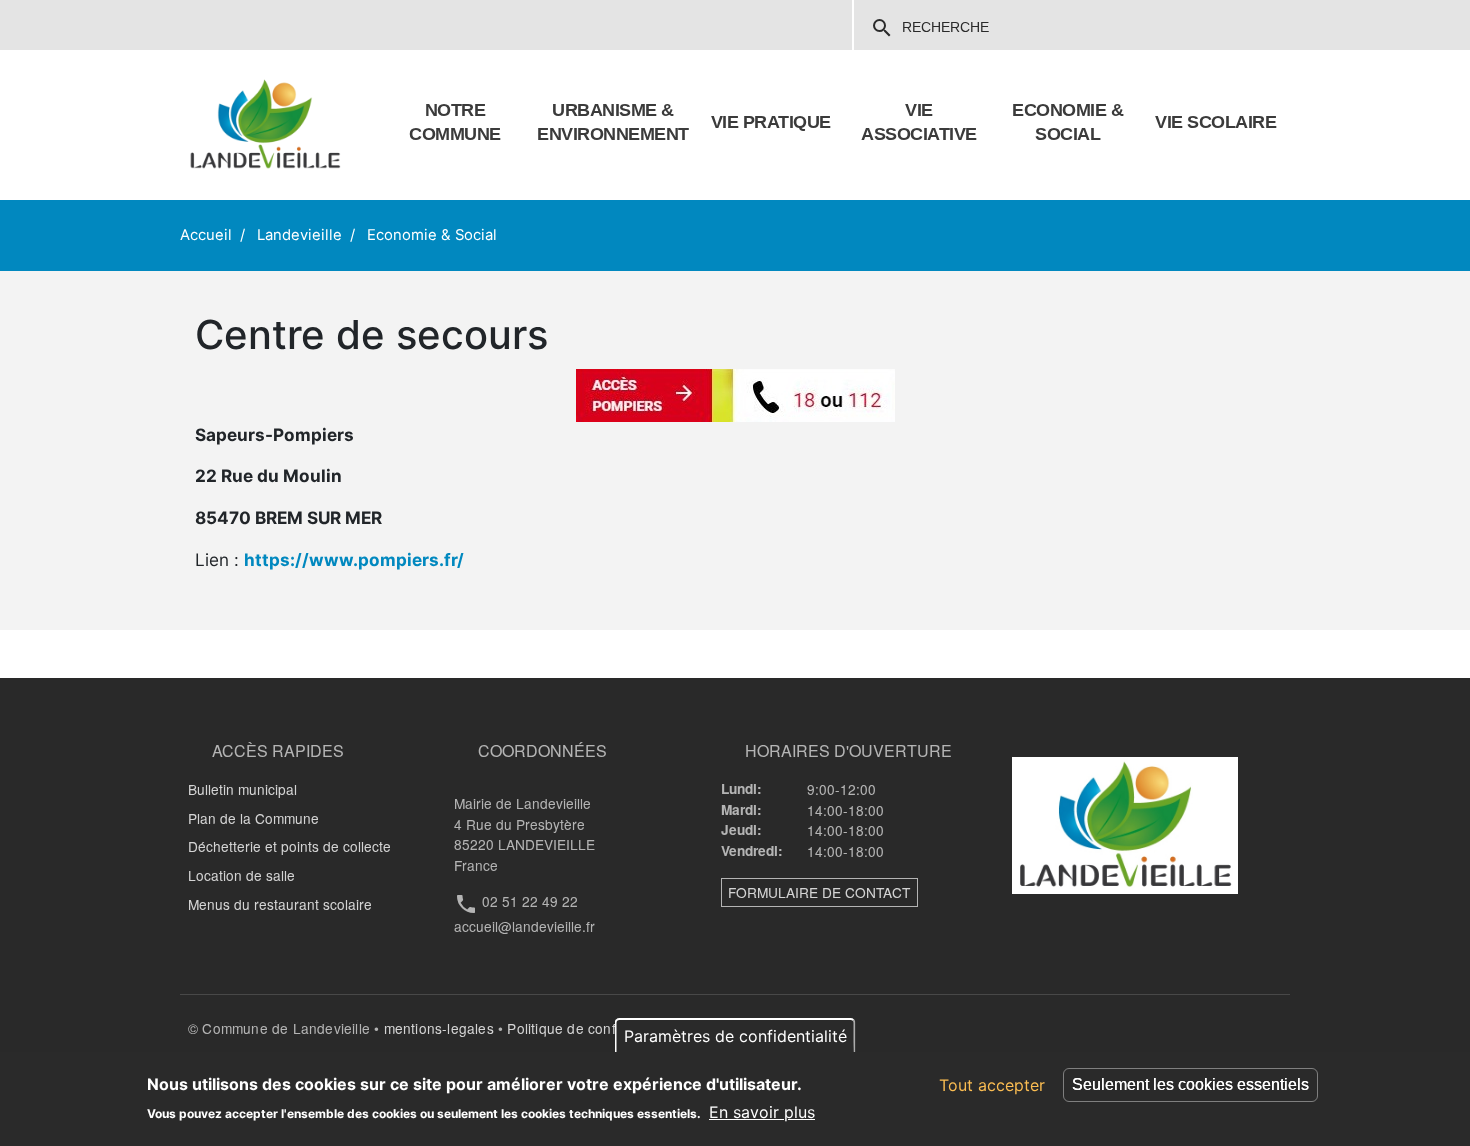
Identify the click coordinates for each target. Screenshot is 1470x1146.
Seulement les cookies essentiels (1190, 1084)
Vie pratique (771, 122)
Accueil (206, 235)
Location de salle (241, 875)
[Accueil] (265, 125)
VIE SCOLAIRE (1215, 122)
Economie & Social (432, 235)
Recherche (929, 28)
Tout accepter (992, 1085)
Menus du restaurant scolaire (280, 904)
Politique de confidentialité (592, 1028)
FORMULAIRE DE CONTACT (819, 892)
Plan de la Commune (253, 818)
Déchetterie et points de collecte (289, 846)
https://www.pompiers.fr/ (354, 559)
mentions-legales (439, 1028)
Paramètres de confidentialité (735, 1036)
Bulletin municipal (242, 789)
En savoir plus (762, 1112)
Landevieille (299, 235)
